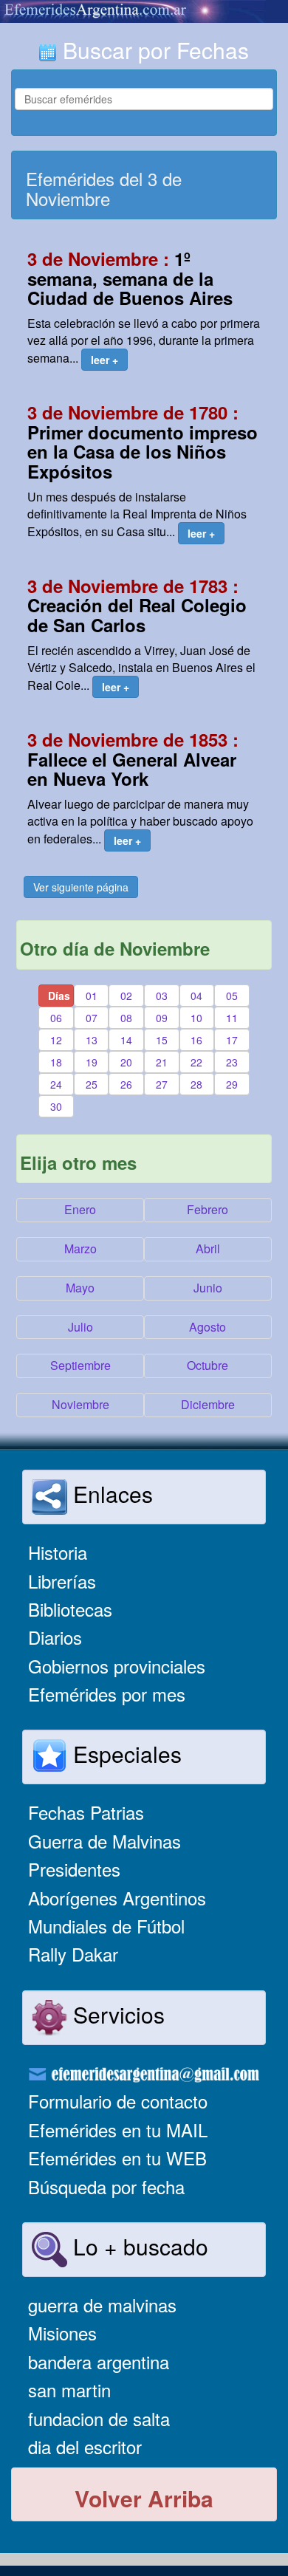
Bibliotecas (70, 1609)
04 (196, 996)
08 (126, 1018)
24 (56, 1084)
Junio (208, 1288)
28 (196, 1084)
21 (162, 1062)
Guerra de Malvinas (104, 1841)
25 (92, 1084)
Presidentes (74, 1869)
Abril (208, 1248)
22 (196, 1062)
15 (162, 1040)
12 (56, 1040)
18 (56, 1062)
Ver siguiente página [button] (81, 887)
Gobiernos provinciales (117, 1666)
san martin (69, 2390)
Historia (58, 1552)
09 (162, 1018)
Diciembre (208, 1404)
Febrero (208, 1209)
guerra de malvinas (102, 2305)
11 (232, 1018)
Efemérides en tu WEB (117, 2158)
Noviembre (80, 1404)
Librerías (62, 1581)
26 (126, 1084)
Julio (80, 1327)
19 (92, 1062)
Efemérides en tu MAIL (118, 2130)
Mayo (80, 1288)
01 (92, 996)
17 (232, 1040)
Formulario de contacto (118, 2101)
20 (126, 1062)
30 (56, 1106)
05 (232, 996)
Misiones (62, 2333)
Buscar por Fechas (153, 50)
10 (196, 1018)
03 (162, 996)
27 (162, 1084)
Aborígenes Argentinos (117, 1898)
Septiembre (80, 1365)
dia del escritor (85, 2446)
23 (232, 1062)
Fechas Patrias (86, 1812)
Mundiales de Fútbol (106, 1926)
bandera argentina (99, 2361)
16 (196, 1040)
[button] (104, 360)
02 (126, 996)
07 (92, 1018)
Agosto (208, 1327)
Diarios (55, 1637)
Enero (80, 1209)
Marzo (80, 1248)
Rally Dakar (73, 1954)
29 (232, 1084)
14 (126, 1040)
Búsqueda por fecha (106, 2186)
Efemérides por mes (107, 1694)
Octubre (208, 1365)
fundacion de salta (99, 2418)
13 (92, 1040)
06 (56, 1018)
